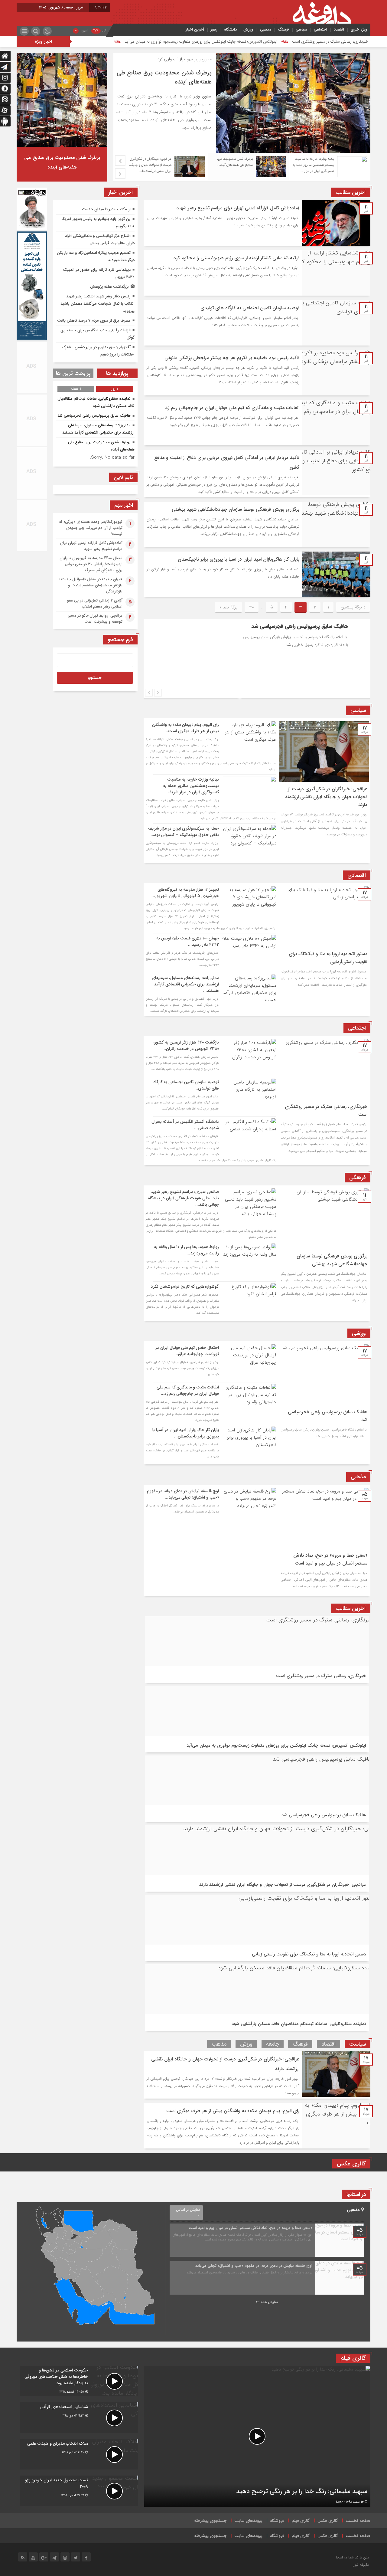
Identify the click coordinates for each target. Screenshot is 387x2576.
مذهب (219, 2044)
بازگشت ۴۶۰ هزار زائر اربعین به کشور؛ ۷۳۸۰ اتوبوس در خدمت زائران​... (186, 1045)
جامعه (273, 2044)
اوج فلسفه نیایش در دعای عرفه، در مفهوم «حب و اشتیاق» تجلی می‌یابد (254, 2266)
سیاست (358, 2044)
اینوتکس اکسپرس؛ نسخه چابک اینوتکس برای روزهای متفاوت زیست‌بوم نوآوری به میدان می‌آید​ (201, 42)
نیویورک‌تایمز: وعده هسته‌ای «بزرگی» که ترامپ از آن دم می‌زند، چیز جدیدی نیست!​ (91, 528)
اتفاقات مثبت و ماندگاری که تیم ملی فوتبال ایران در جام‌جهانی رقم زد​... (188, 1390)
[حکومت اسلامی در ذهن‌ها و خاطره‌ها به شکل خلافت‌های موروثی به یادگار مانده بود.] (79, 2381)
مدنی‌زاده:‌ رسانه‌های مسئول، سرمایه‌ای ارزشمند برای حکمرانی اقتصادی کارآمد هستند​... (185, 984)
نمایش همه (269, 2302)
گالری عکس (328, 2521)
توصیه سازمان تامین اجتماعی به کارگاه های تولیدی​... (186, 1085)
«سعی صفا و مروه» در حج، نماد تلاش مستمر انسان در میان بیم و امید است (330, 1559)
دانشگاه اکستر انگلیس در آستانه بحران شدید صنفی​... (185, 1125)
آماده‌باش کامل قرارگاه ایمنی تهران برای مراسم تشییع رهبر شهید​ (238, 208)
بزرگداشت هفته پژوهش (109, 287)
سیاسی (301, 29)
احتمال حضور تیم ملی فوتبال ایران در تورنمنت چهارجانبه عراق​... (187, 1351)
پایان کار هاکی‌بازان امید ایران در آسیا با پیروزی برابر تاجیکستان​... (186, 1433)
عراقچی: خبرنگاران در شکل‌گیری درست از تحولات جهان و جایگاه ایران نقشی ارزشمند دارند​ (326, 797)
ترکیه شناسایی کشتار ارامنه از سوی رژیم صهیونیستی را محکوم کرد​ (236, 258)
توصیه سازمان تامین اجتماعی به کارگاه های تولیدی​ (250, 308)
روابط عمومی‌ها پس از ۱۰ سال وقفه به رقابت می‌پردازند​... (186, 1250)
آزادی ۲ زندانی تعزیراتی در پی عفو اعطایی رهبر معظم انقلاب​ (95, 603)
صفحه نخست (358, 2521)
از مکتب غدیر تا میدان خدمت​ (106, 209)
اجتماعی (320, 29)
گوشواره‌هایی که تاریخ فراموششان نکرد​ (185, 1286)
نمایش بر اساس (188, 2210)
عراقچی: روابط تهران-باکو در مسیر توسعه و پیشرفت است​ (95, 619)
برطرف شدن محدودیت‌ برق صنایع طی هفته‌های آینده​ (164, 77)
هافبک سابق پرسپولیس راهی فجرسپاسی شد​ (203, 626)
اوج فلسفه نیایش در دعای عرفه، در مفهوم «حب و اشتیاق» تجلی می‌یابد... (183, 1494)
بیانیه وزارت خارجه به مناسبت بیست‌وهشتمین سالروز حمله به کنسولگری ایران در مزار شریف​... (191, 786)
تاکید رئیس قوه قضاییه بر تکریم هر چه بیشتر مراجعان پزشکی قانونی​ (232, 358)
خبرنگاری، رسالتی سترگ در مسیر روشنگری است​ (330, 42)
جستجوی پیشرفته (210, 2521)
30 (252, 607)
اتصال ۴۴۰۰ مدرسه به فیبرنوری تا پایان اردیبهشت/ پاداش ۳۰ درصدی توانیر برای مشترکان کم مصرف (91, 564)
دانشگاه (230, 29)
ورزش (248, 29)
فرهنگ (283, 29)
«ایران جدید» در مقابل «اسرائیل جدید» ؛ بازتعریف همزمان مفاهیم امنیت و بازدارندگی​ (91, 585)
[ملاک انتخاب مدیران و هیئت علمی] (79, 2454)
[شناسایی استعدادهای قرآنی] (79, 2418)
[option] (242, 103)
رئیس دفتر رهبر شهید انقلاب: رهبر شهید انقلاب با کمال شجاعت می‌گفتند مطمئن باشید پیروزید (98, 304)
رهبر (214, 29)
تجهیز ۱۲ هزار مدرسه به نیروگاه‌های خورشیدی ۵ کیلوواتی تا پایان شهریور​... (185, 893)
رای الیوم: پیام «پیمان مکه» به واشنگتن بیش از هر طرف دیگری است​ (233, 2111)
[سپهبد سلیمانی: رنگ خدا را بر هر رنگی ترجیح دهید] (257, 2436)
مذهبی (266, 29)
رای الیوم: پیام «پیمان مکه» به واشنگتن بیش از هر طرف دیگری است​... (185, 728)
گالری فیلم (301, 2521)
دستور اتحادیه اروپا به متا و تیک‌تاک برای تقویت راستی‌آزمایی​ (309, 1954)
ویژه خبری (359, 29)
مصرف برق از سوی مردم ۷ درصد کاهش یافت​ (94, 321)
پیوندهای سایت (248, 2521)
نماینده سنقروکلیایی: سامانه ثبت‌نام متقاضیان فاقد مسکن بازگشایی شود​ (299, 2024)
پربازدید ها (117, 373)
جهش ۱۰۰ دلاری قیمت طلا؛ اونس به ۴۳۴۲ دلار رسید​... (188, 941)
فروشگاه (277, 2521)
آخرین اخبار (195, 29)
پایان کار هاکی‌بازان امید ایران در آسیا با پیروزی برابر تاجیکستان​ (239, 559)
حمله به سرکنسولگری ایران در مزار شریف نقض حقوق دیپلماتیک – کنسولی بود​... (184, 832)
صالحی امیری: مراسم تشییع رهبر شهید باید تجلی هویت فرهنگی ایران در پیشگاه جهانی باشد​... (183, 1198)
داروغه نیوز (361, 2565)
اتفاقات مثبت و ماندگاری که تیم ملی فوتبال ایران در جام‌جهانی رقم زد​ (232, 408)
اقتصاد (339, 29)
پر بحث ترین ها (73, 373)
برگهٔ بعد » (228, 607)
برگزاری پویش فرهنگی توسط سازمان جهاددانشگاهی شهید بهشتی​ (236, 509)
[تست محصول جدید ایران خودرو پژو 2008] (79, 2491)
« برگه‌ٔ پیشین (353, 607)
